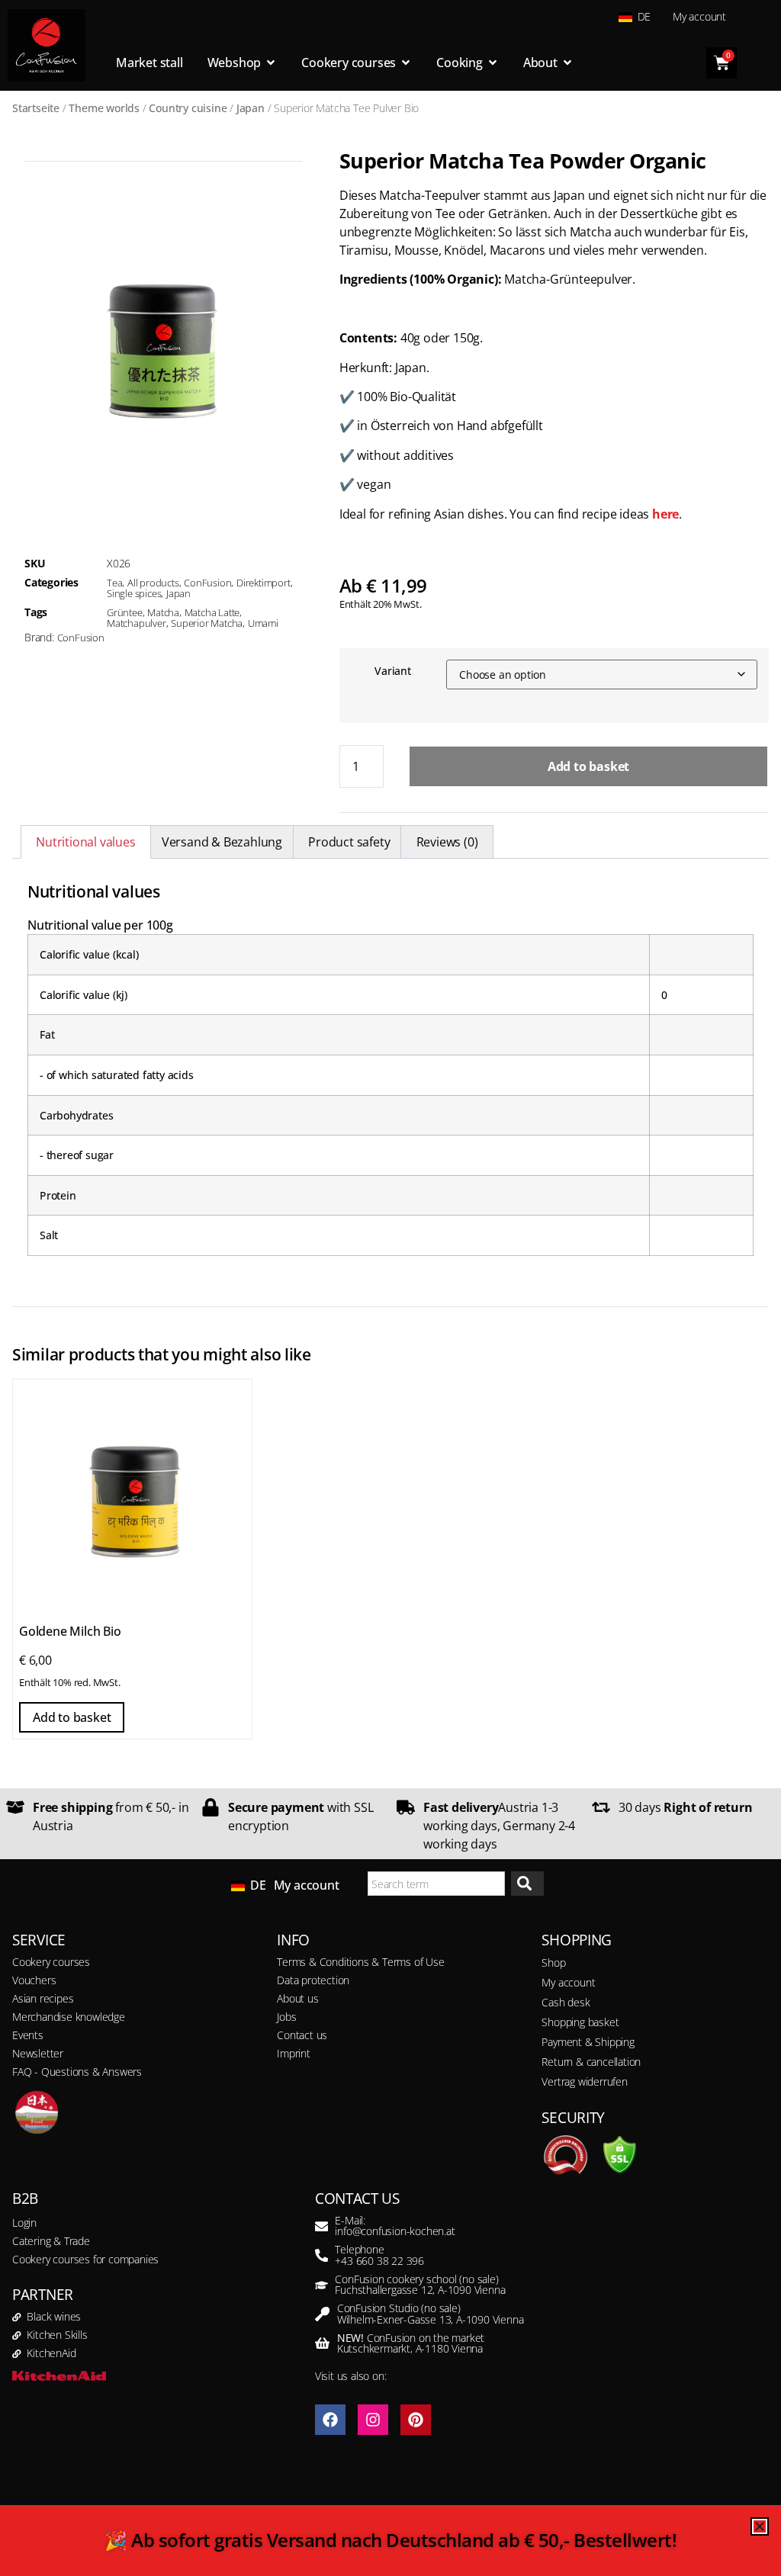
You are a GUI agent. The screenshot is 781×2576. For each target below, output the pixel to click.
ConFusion (207, 583)
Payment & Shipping (588, 2042)
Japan (251, 108)
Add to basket (588, 766)
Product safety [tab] (349, 842)
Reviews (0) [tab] (447, 842)
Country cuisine (188, 108)
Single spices (134, 593)
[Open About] (567, 63)
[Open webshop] (271, 63)
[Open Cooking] (493, 63)
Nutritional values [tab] (85, 842)
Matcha (163, 612)
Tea (114, 583)
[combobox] (436, 1884)
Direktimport (264, 583)
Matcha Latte (212, 612)
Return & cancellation (591, 2062)
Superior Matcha (207, 623)
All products (153, 583)
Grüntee (125, 612)
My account (699, 16)
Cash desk (566, 2002)
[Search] (527, 1884)
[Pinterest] (416, 2420)
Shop (553, 1963)
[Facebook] (330, 2420)
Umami (263, 623)
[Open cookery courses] (406, 63)
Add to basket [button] (72, 1717)
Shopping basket (580, 2022)
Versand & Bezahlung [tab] (222, 842)
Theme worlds (104, 108)
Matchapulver (137, 623)
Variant (393, 671)
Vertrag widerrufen (584, 2081)
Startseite (36, 108)
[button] (34, 2542)
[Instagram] (373, 2420)
